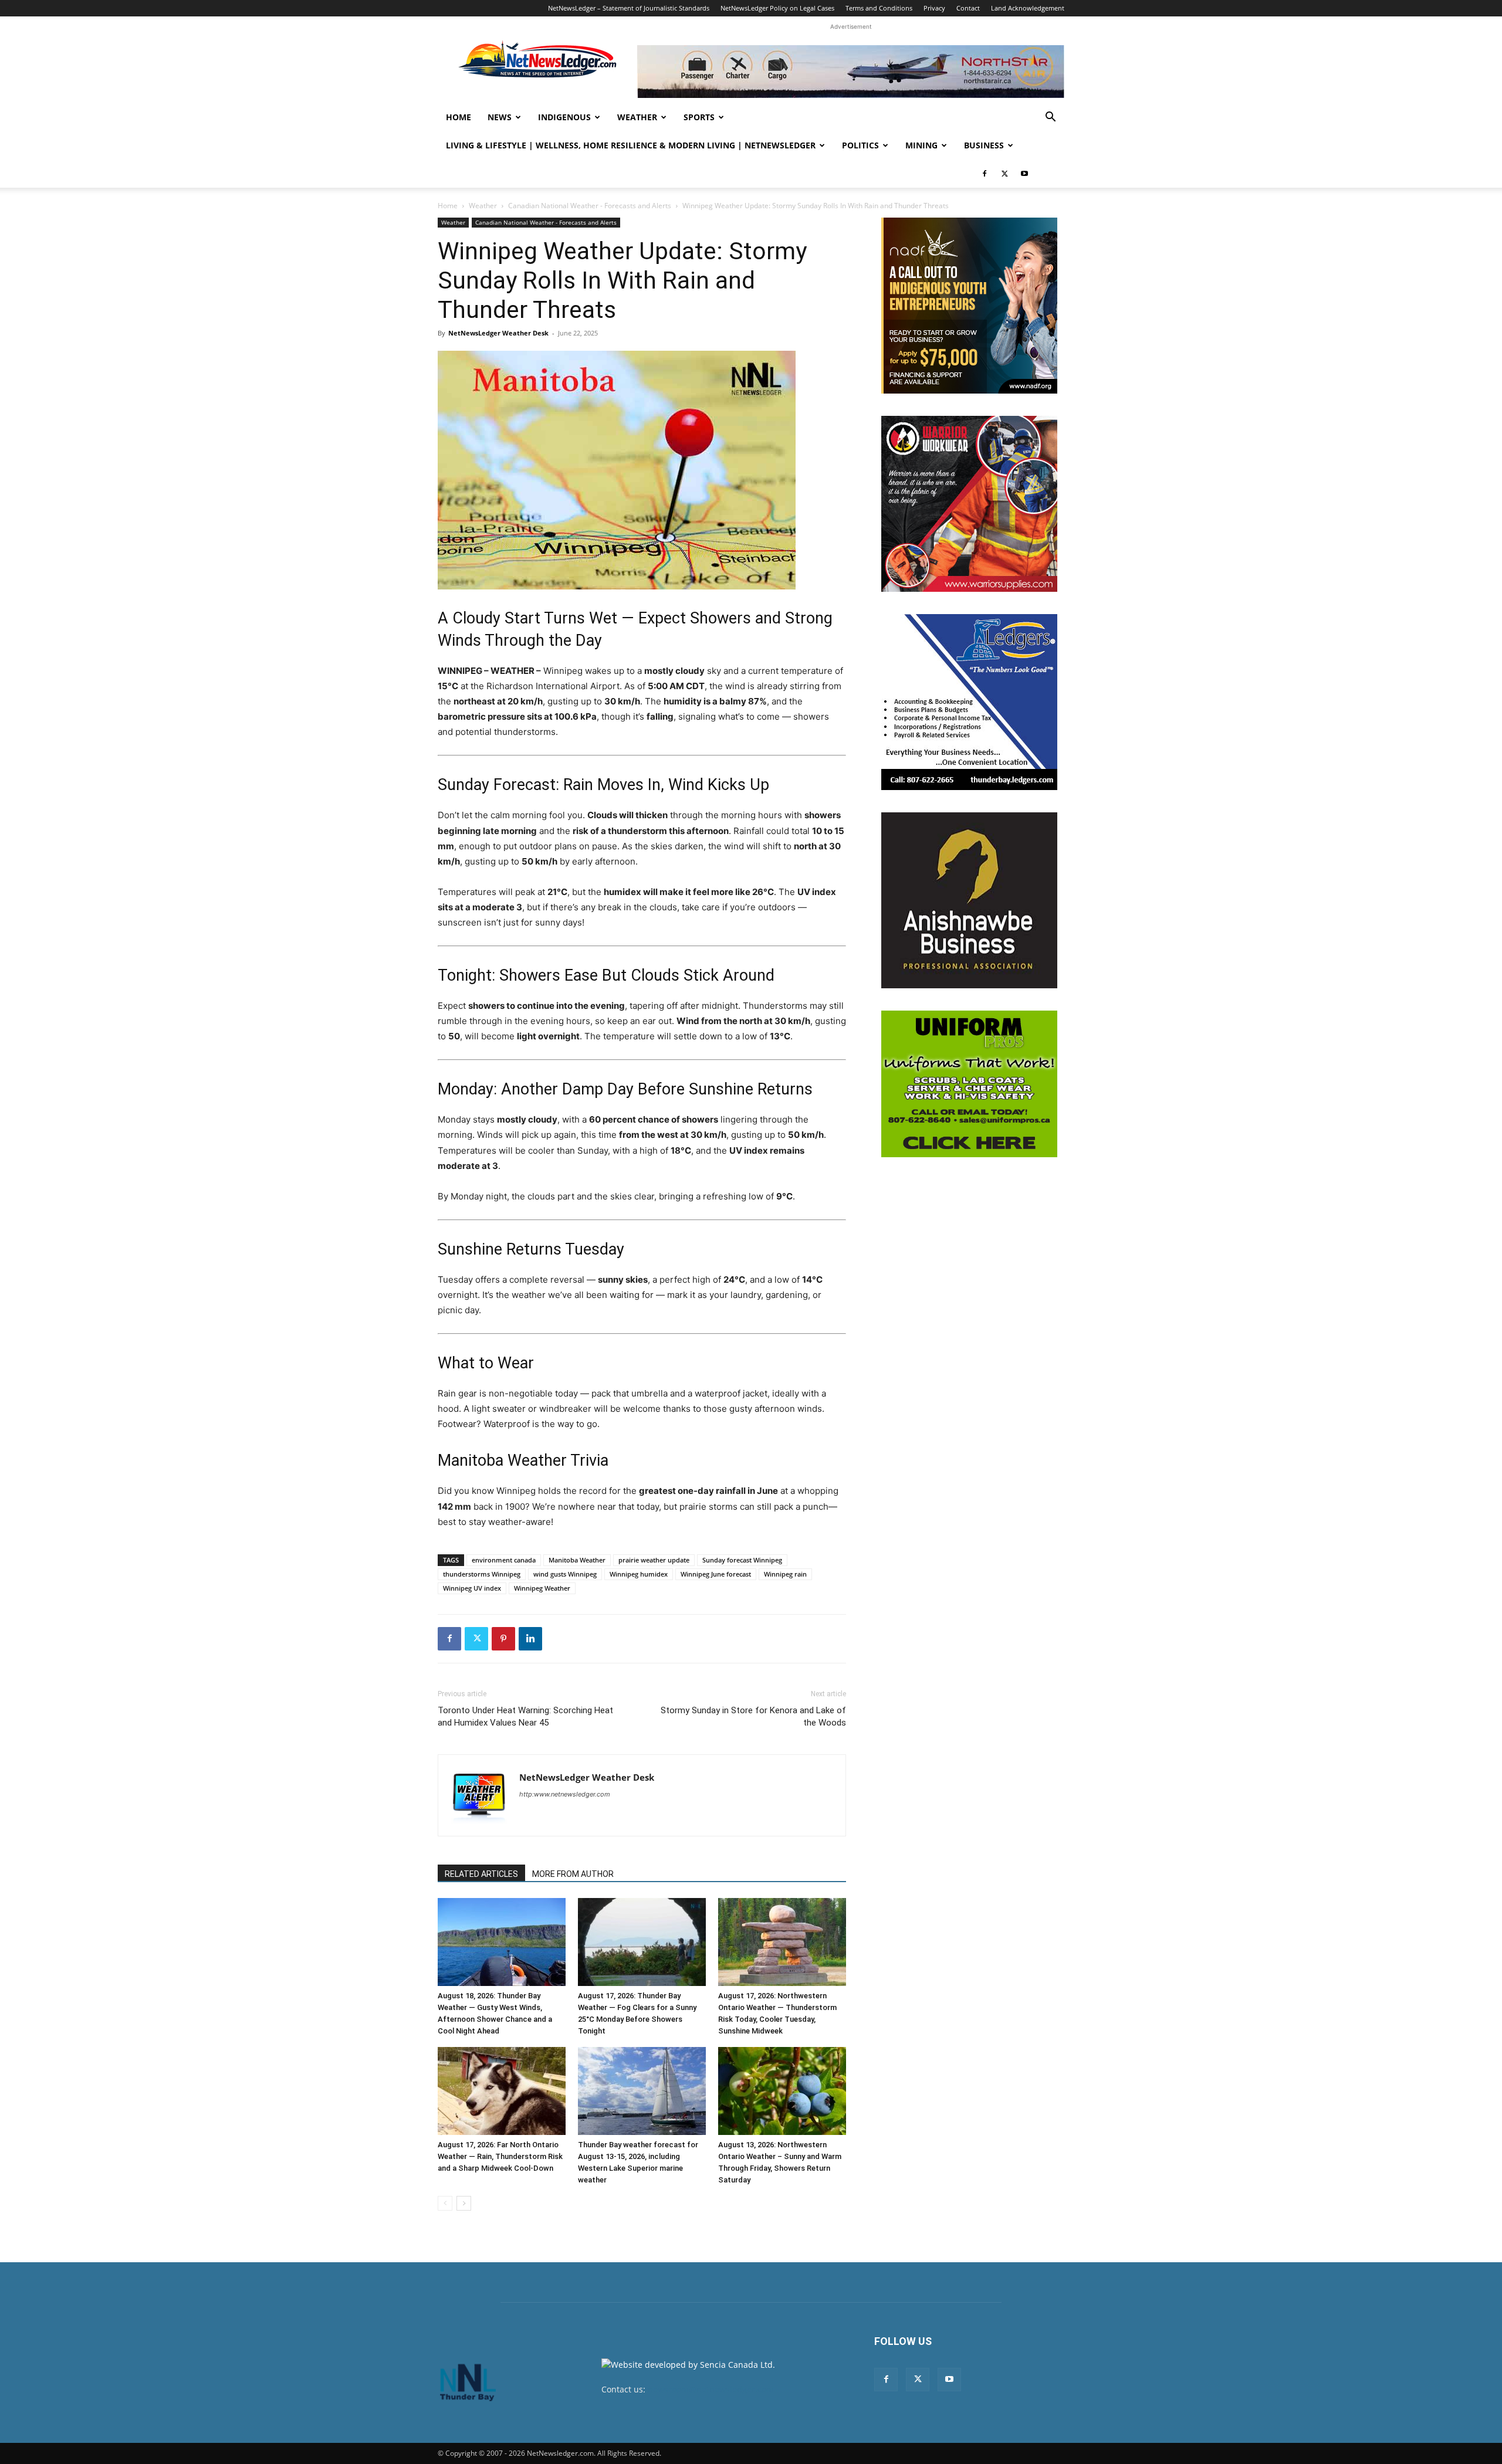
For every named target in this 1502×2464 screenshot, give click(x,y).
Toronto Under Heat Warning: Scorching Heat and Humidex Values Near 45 (525, 1716)
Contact (968, 8)
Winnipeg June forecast (716, 1574)
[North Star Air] (851, 72)
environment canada (504, 1560)
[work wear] (969, 504)
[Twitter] (1004, 174)
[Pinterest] (503, 1639)
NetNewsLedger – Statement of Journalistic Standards (629, 8)
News (500, 117)
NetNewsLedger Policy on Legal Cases (777, 8)
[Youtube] (1024, 174)
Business (984, 145)
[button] (1050, 118)
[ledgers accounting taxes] (969, 702)
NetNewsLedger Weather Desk (498, 333)
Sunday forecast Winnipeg (742, 1560)
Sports (699, 117)
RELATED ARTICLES (481, 1874)
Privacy (934, 8)
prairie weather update (654, 1560)
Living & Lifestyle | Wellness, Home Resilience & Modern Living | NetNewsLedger (631, 145)
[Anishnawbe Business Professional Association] (969, 900)
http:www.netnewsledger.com (565, 1794)
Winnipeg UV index (472, 1588)
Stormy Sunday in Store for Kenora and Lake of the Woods (753, 1716)
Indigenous (564, 117)
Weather (637, 117)
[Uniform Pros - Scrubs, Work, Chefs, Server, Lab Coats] (969, 1084)
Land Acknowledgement (1028, 8)
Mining (921, 145)
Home (459, 117)
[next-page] (464, 2203)
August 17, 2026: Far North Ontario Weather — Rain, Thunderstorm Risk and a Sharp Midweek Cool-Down (500, 2156)
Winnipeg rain (785, 1574)
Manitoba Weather (577, 1560)
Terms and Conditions (879, 8)
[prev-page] (445, 2203)
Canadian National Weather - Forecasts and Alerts (590, 206)
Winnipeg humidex (639, 1574)
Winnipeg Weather (542, 1588)
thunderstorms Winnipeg (482, 1574)
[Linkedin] (530, 1639)
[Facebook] (985, 174)
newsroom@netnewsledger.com (711, 2389)
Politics (860, 145)
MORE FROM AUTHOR (573, 1874)
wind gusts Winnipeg (565, 1574)
